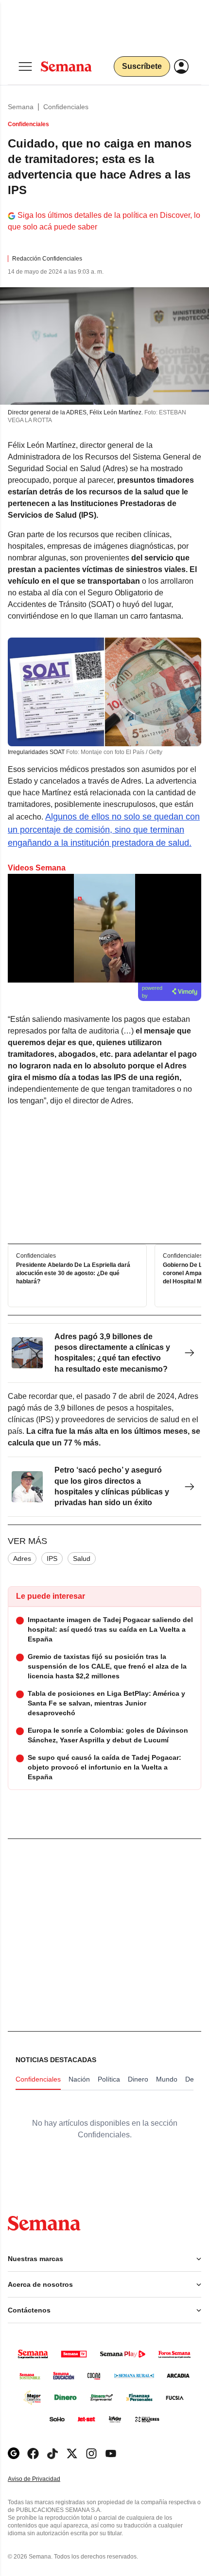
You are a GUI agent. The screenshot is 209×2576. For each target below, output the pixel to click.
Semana (21, 107)
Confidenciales (66, 107)
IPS (52, 1559)
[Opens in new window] (33, 2453)
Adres (22, 1559)
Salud (82, 1559)
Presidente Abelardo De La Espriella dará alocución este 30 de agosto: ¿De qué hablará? (73, 1273)
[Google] (14, 2453)
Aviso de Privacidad (44, 2479)
